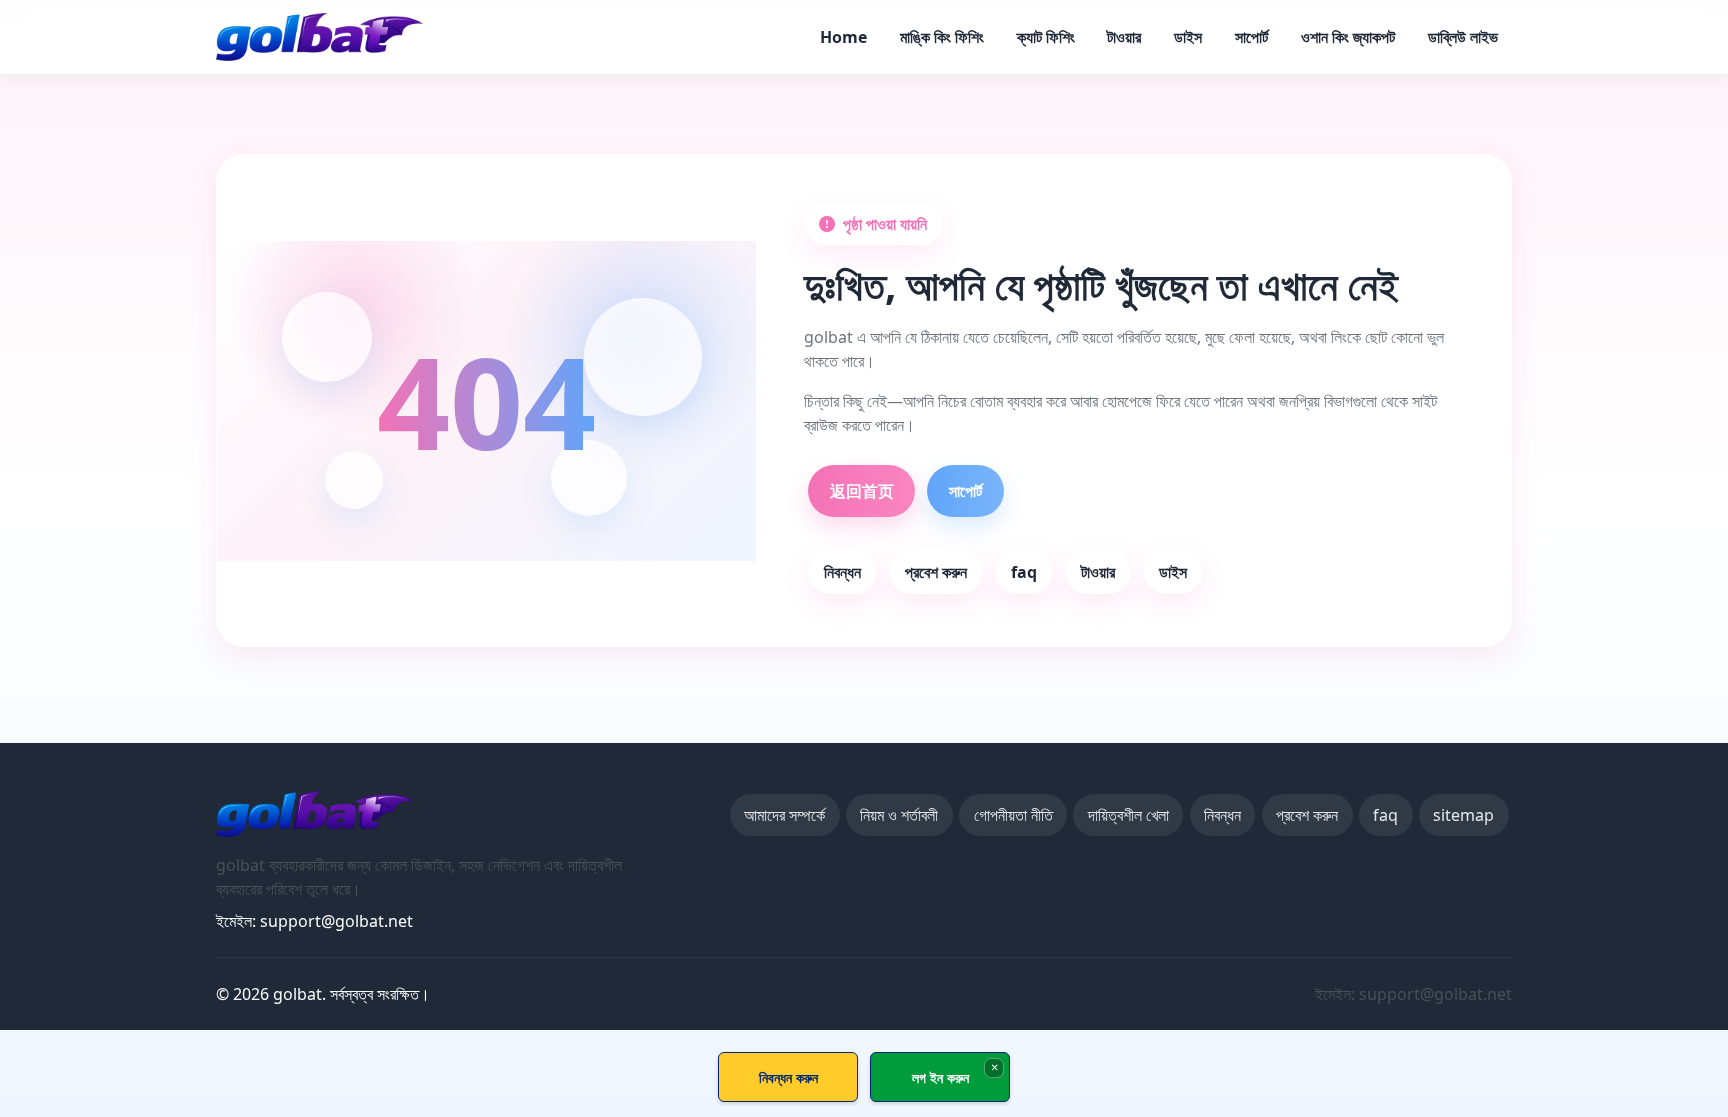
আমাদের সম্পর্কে (784, 815)
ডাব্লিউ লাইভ (1463, 37)
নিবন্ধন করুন (788, 1077)
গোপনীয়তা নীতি (1013, 815)
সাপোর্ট (1251, 37)
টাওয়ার (1124, 37)
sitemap (1463, 815)
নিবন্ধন (842, 572)
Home (843, 37)
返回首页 (862, 491)
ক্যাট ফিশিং (1046, 37)
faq (1024, 572)
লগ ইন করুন (940, 1077)
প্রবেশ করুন (936, 572)
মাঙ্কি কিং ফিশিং (942, 37)
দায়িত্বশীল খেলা (1128, 815)
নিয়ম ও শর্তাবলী (899, 815)
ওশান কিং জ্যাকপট (1348, 37)
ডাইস (1188, 37)
